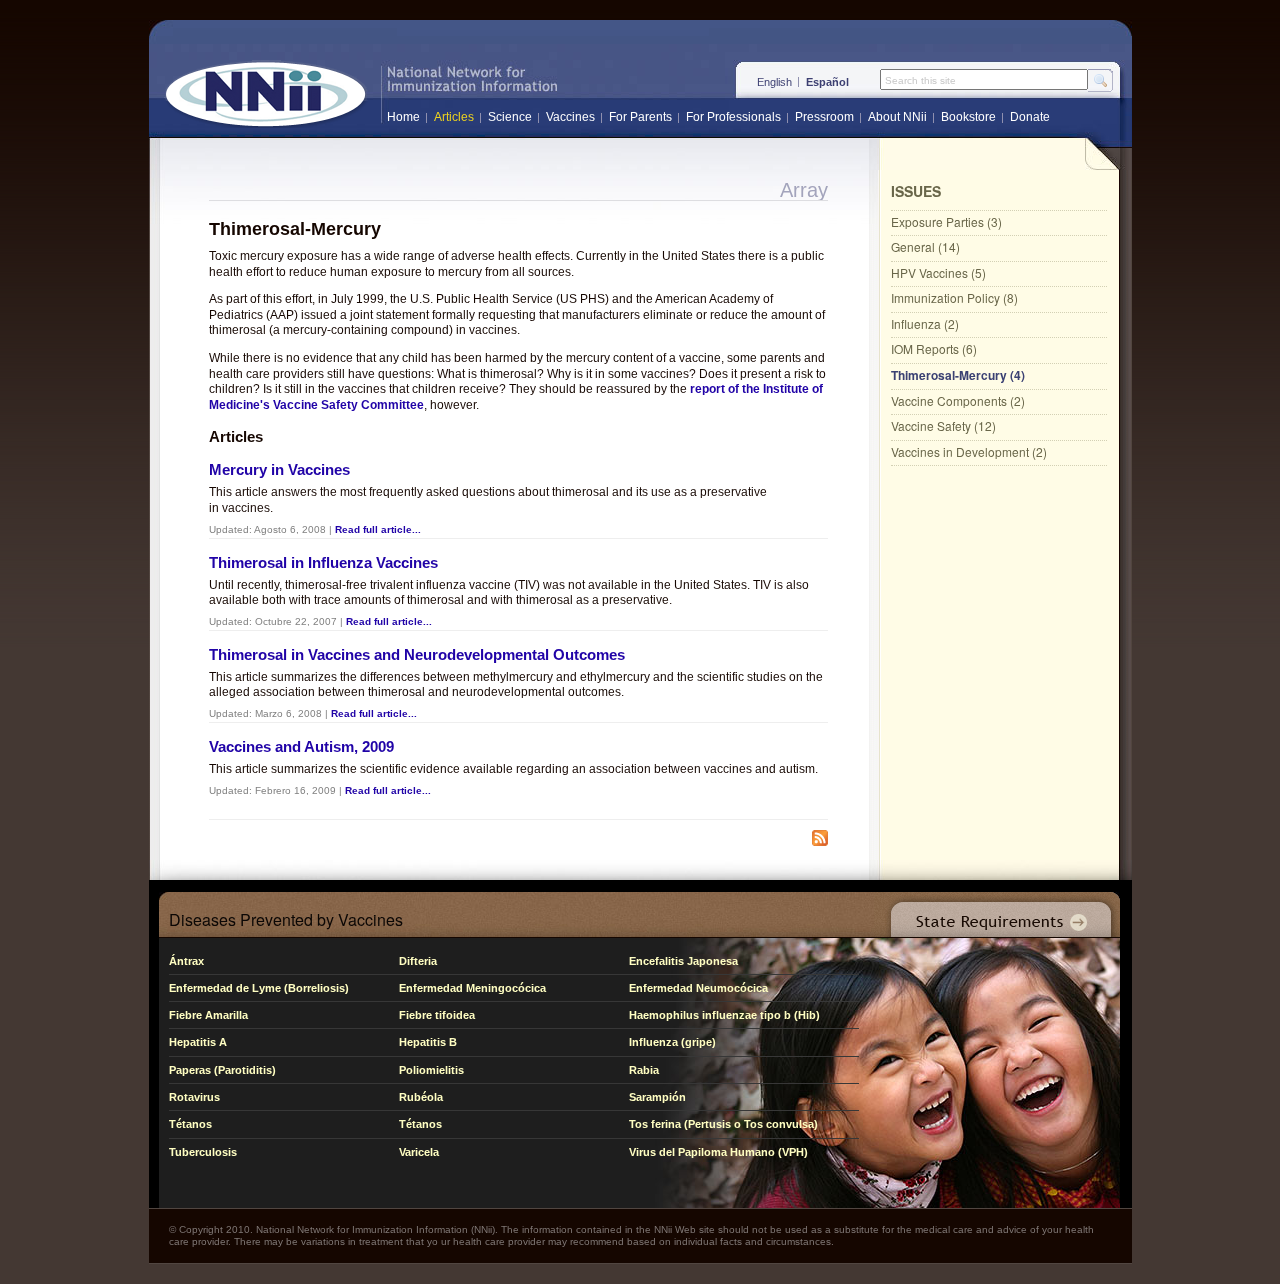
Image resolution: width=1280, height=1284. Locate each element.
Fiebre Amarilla (208, 1015)
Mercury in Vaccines (279, 469)
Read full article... (378, 529)
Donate (1030, 117)
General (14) (925, 246)
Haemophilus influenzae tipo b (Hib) (724, 1015)
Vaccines (570, 117)
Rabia (644, 1070)
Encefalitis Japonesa (683, 961)
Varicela (419, 1152)
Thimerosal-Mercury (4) (958, 375)
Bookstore (968, 117)
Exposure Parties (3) (946, 221)
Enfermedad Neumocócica (698, 988)
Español (827, 82)
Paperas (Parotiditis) (222, 1070)
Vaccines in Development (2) (969, 451)
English (774, 82)
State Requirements (997, 914)
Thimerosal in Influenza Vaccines (323, 562)
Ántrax (186, 961)
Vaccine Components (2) (958, 400)
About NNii (897, 117)
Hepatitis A (198, 1042)
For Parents (640, 117)
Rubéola (421, 1097)
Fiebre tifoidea (437, 1015)
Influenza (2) (925, 323)
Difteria (418, 961)
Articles (454, 117)
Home (403, 117)
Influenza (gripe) (672, 1042)
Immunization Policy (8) (954, 297)
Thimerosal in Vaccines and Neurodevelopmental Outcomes (417, 654)
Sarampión (657, 1097)
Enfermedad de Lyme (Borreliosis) (259, 988)
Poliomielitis (431, 1070)
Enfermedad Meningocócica (472, 988)
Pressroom (824, 117)
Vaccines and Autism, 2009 (301, 746)
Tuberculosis (203, 1152)
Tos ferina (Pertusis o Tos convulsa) (723, 1124)
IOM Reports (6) (934, 348)
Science (510, 117)
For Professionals (733, 117)
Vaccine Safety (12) (943, 425)
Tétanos (190, 1124)
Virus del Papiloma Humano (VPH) (718, 1152)
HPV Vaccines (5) (938, 272)
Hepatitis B (428, 1042)
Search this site (920, 81)
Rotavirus (194, 1097)
